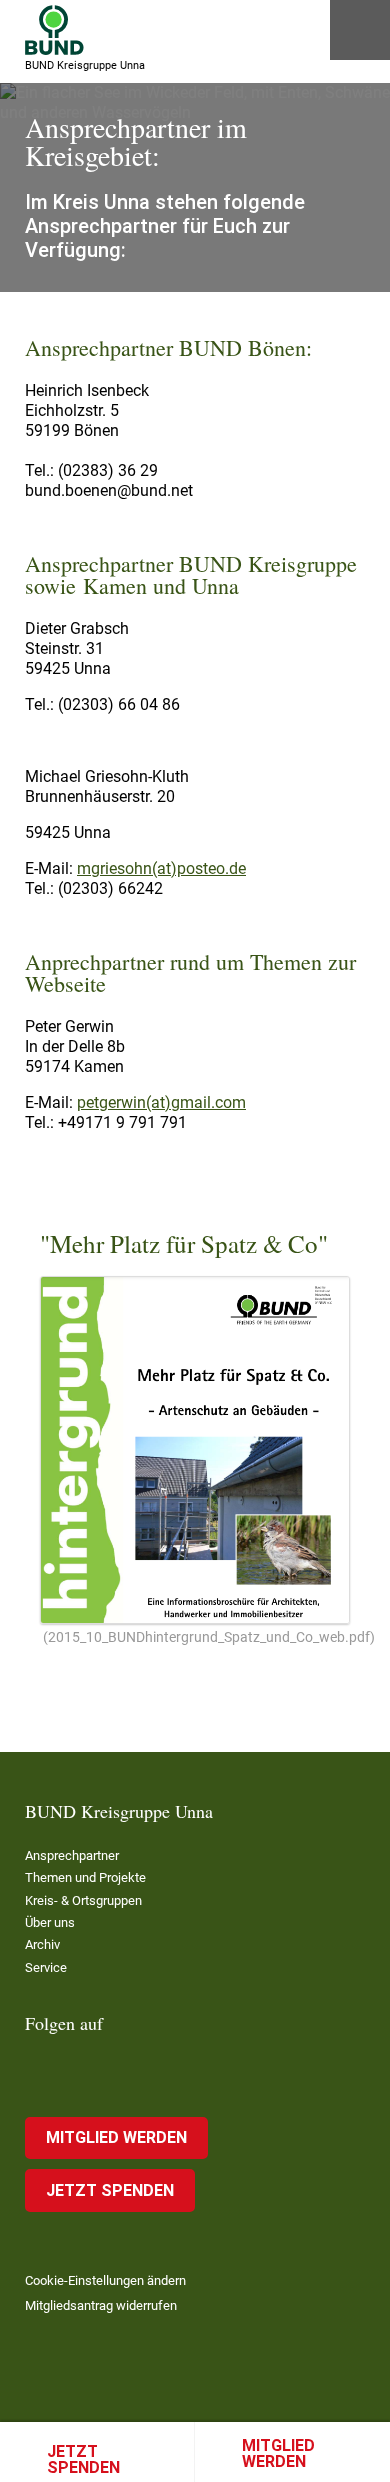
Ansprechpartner (72, 1855)
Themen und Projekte (85, 1877)
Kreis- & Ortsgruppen (83, 1900)
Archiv (42, 1944)
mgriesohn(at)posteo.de (161, 868)
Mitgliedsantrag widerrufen (101, 2305)
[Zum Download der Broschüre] (195, 1450)
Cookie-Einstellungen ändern (105, 2280)
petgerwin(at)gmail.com (161, 1102)
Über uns (50, 1922)
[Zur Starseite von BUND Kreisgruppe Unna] (54, 30)
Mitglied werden (278, 2453)
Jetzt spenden (83, 2459)
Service (46, 1967)
